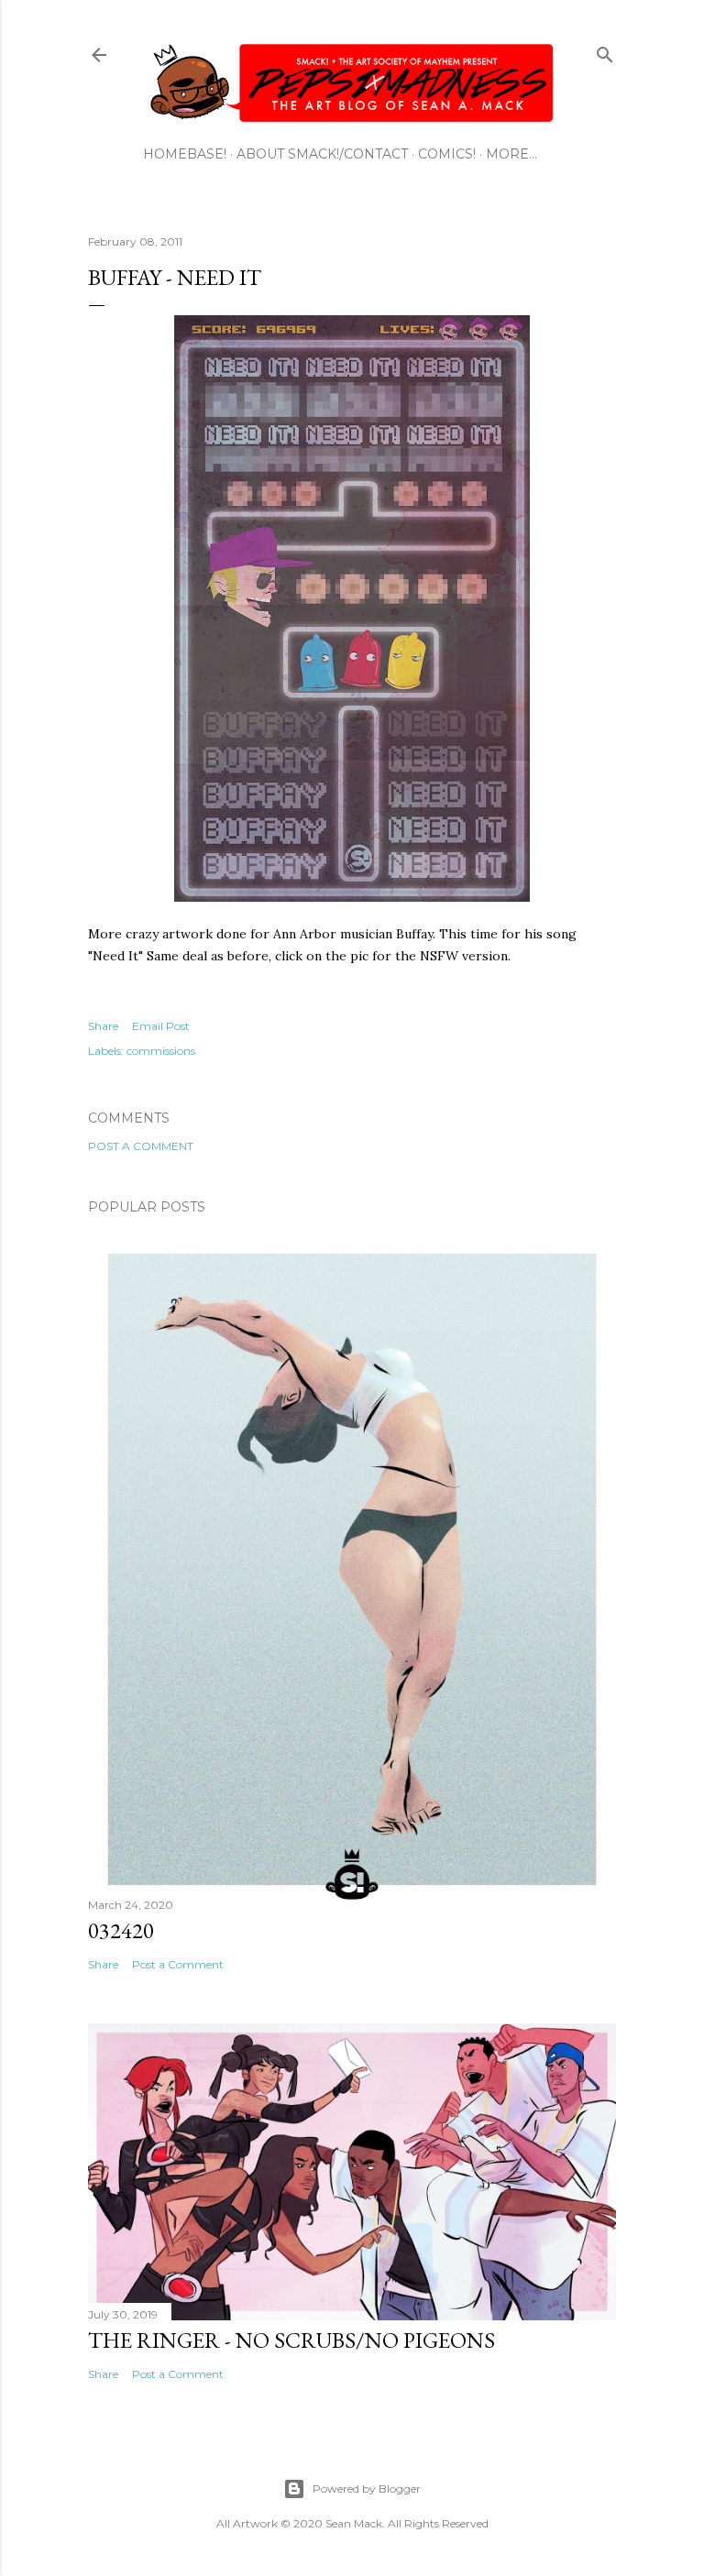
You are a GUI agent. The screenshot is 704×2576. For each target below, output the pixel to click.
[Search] (605, 51)
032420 (121, 1930)
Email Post (161, 1026)
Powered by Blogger (367, 2488)
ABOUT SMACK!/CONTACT (322, 154)
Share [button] (103, 1026)
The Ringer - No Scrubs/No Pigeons (291, 2340)
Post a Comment (141, 1146)
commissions (161, 1051)
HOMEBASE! (185, 154)
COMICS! (447, 154)
